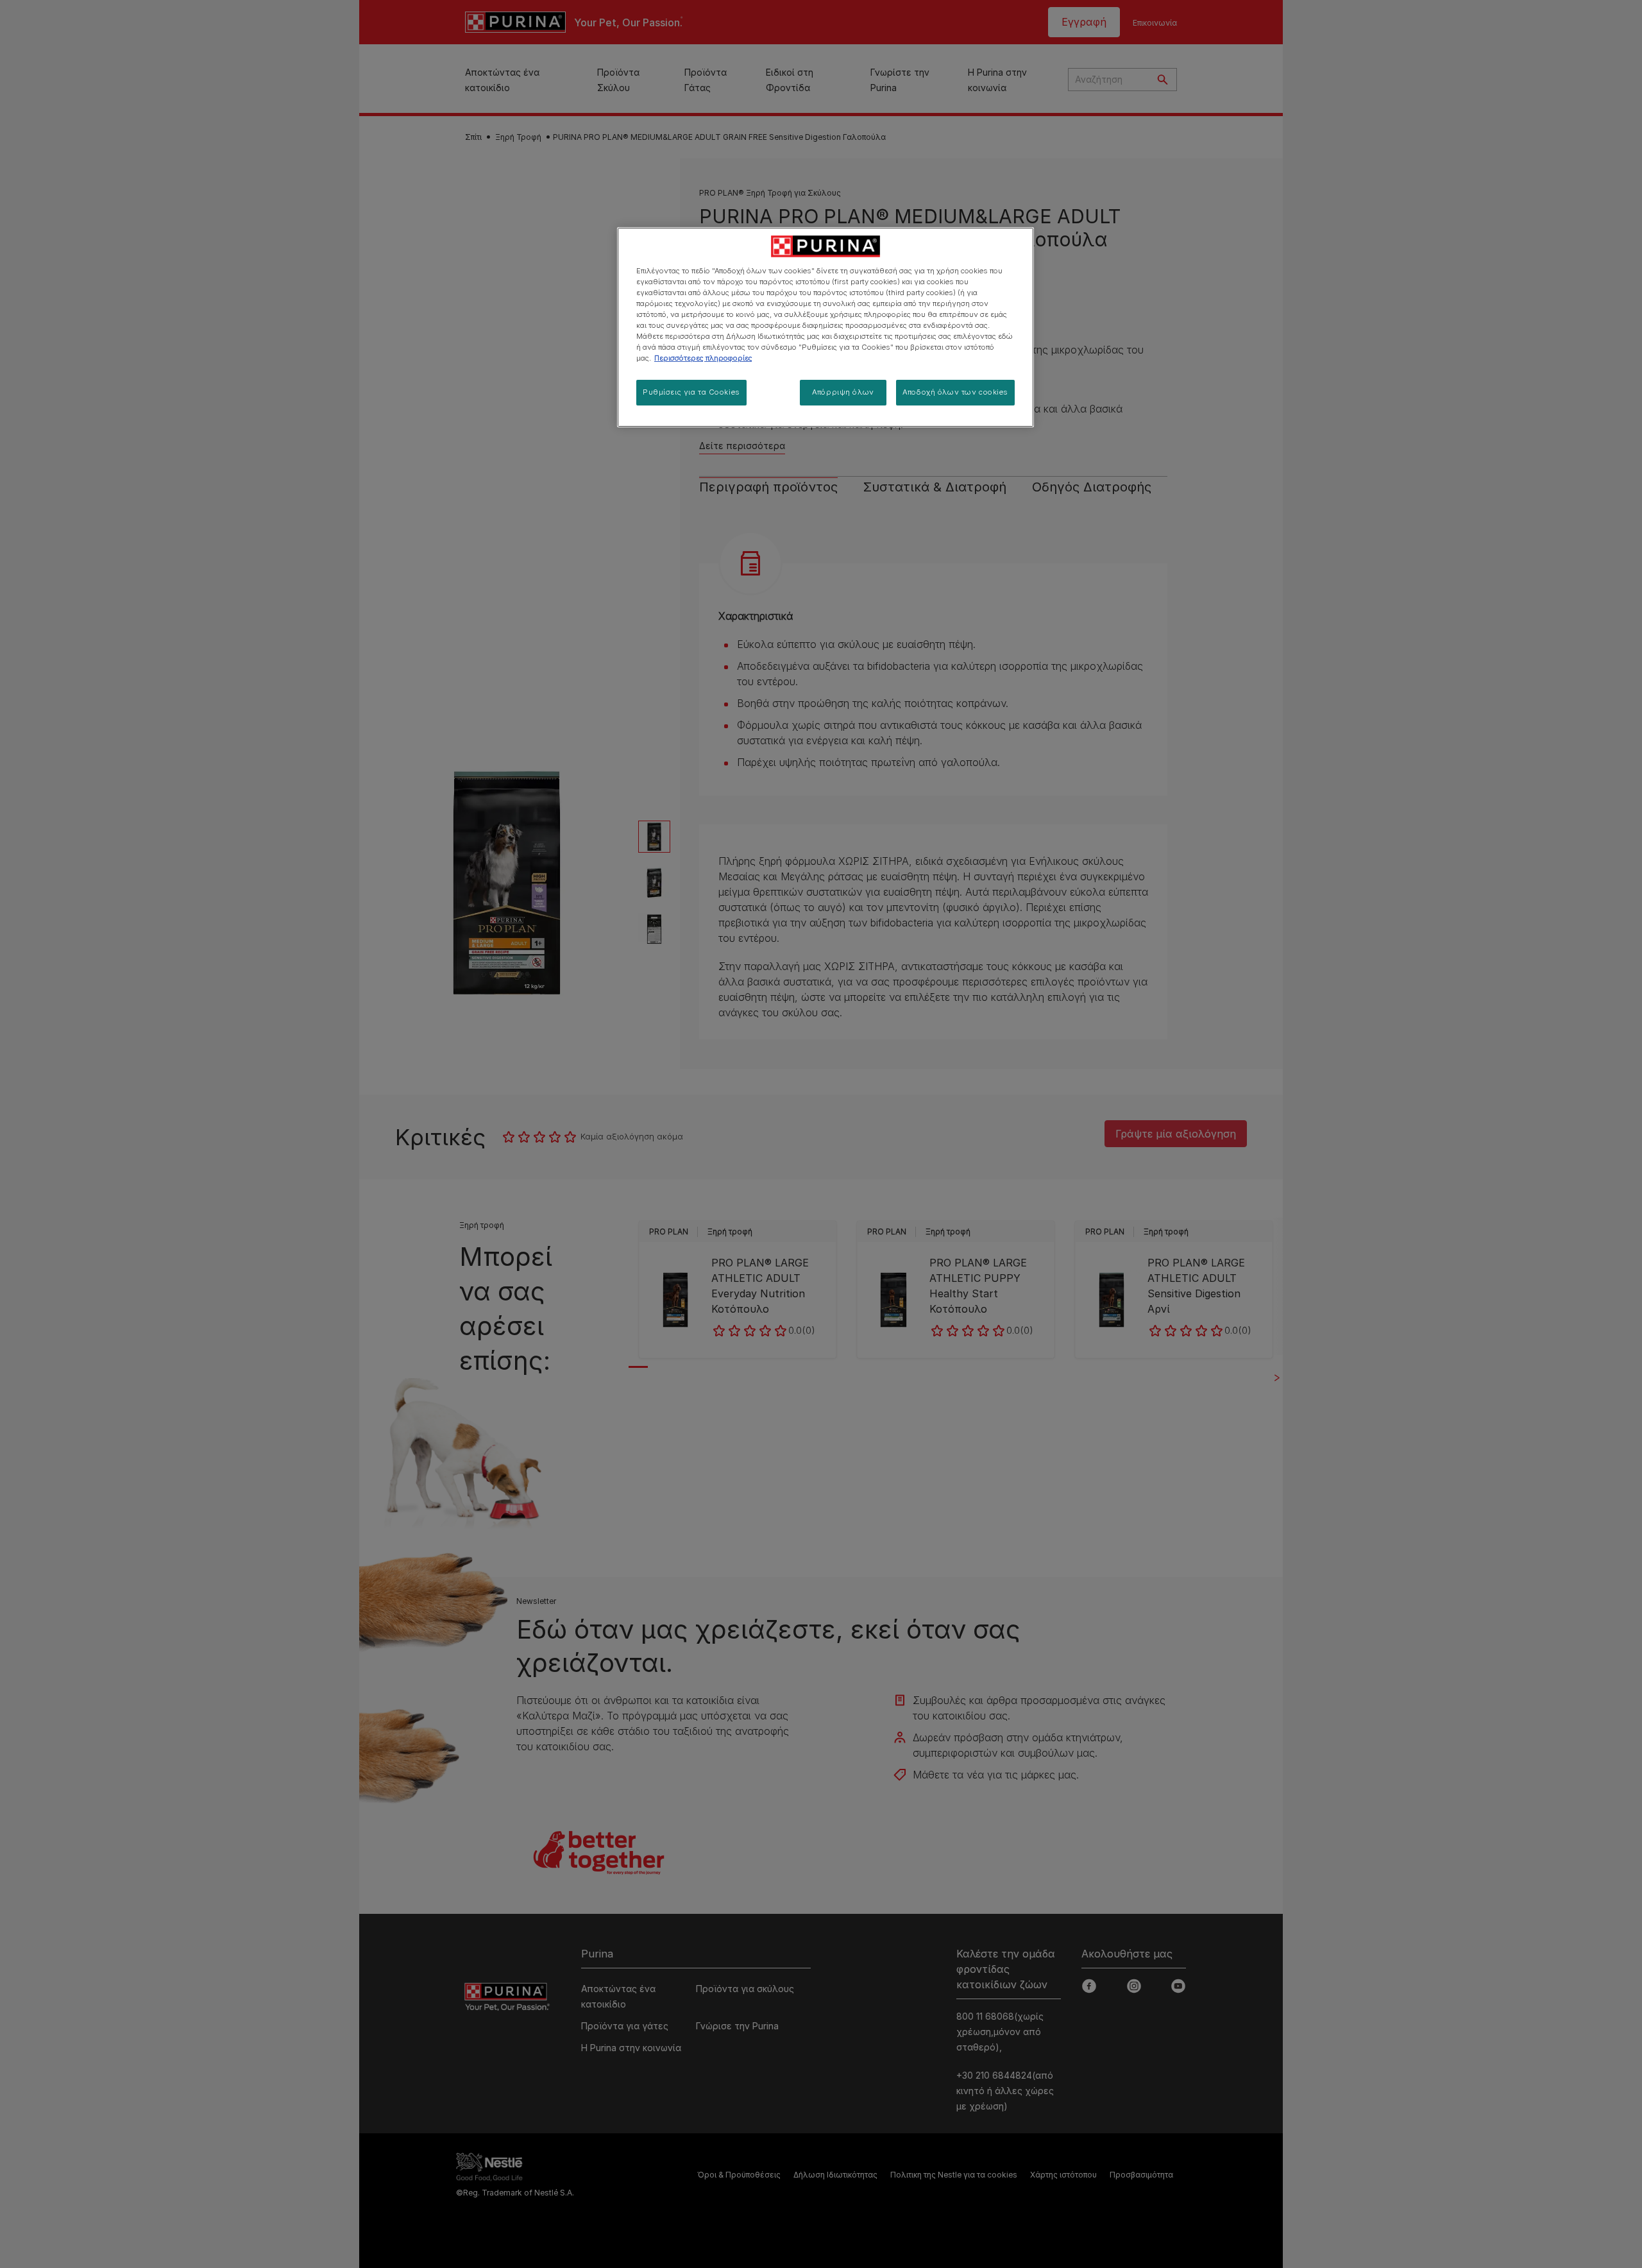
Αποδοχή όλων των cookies (955, 392)
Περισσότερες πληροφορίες (703, 358)
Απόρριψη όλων (843, 392)
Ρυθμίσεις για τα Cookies (691, 392)
